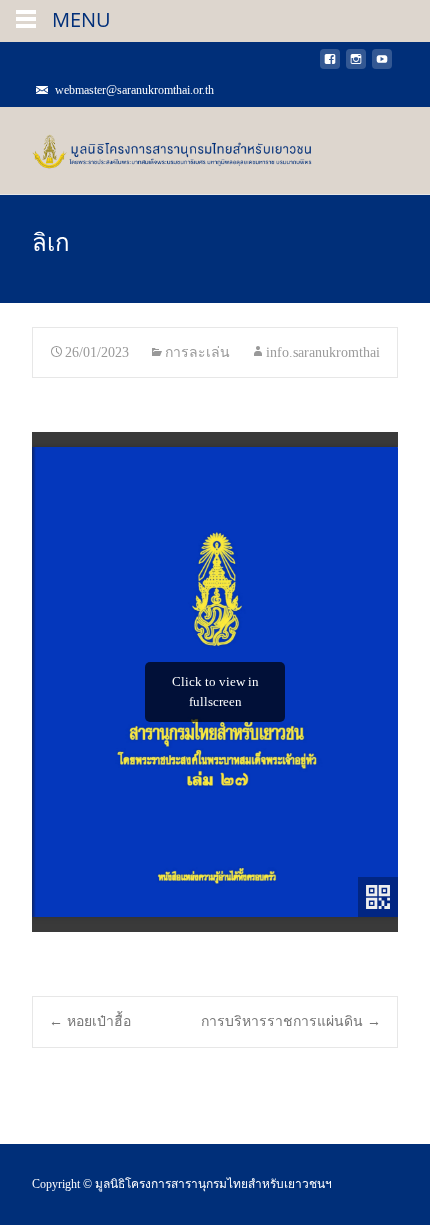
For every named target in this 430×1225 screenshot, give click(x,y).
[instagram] (356, 64)
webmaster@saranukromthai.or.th (134, 90)
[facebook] (330, 64)
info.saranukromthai (323, 352)
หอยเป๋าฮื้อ (90, 1021)
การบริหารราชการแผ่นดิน (291, 1021)
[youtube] (382, 64)
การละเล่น (197, 352)
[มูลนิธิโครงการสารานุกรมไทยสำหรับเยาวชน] (156, 147)
